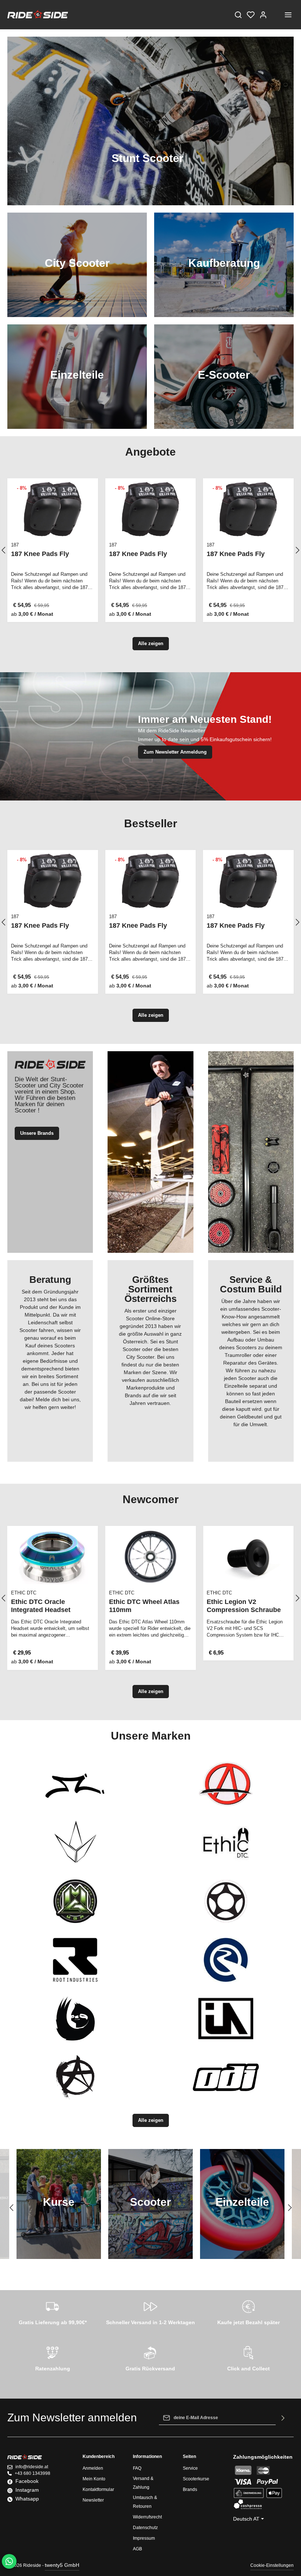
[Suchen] (238, 15)
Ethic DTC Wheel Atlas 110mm (144, 1606)
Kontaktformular (98, 2489)
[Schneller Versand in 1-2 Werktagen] (151, 2311)
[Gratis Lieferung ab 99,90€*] (53, 2311)
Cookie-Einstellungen (272, 2565)
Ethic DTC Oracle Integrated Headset (41, 1606)
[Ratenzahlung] (53, 2358)
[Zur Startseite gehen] (38, 15)
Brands (190, 2489)
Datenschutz (145, 2528)
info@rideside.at (32, 2467)
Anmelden (93, 2468)
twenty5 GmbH (62, 2565)
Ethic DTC (24, 1593)
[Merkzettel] (251, 15)
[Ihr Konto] (263, 15)
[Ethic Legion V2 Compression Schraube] (248, 1557)
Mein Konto (94, 2479)
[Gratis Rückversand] (151, 2358)
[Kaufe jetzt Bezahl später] (248, 2311)
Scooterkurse (196, 2479)
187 (15, 545)
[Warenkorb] (276, 15)
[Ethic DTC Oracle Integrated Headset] (53, 1557)
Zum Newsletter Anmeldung (175, 752)
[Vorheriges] (12, 2208)
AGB (137, 2549)
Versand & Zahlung (143, 2483)
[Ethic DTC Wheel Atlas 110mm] (151, 1557)
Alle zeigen (151, 643)
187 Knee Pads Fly (40, 554)
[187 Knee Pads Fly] (53, 509)
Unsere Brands (37, 1133)
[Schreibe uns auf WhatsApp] (9, 2561)
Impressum (144, 2538)
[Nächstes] (289, 2208)
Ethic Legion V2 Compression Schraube (244, 1606)
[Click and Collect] (248, 2358)
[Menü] (288, 15)
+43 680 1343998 (32, 2473)
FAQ (137, 2468)
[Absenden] (283, 2418)
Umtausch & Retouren (145, 2502)
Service (190, 2468)
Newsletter (93, 2500)
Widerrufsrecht (147, 2517)
